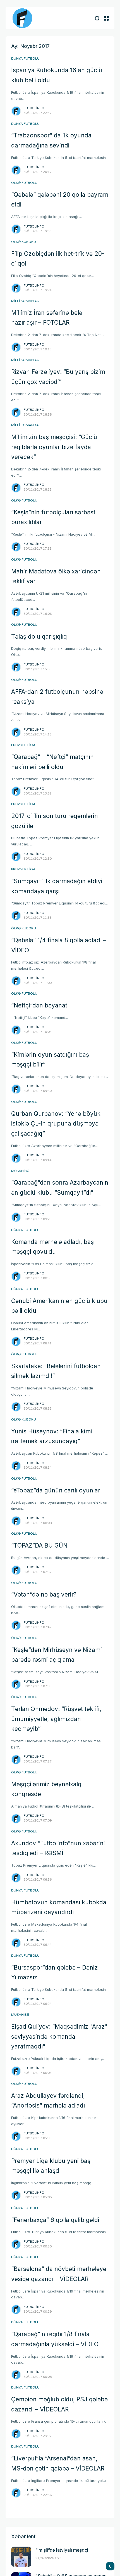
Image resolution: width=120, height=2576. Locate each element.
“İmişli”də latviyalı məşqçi (62, 2550)
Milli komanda (25, 301)
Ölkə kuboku (24, 242)
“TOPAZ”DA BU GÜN (39, 1545)
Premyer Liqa (23, 745)
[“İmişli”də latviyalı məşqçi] (21, 2557)
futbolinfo (34, 108)
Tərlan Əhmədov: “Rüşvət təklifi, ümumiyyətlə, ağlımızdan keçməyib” (56, 1719)
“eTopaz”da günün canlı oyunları (56, 1490)
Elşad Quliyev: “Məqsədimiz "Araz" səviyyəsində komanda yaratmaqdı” (59, 2036)
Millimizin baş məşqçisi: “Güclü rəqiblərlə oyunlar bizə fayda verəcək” (54, 447)
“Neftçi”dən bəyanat (39, 1005)
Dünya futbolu (25, 58)
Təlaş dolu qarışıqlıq (39, 637)
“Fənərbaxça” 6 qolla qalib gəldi (55, 2220)
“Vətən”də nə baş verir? (44, 1594)
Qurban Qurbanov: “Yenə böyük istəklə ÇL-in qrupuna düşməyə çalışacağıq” (56, 1124)
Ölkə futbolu (24, 183)
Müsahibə (20, 1171)
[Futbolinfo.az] (22, 18)
